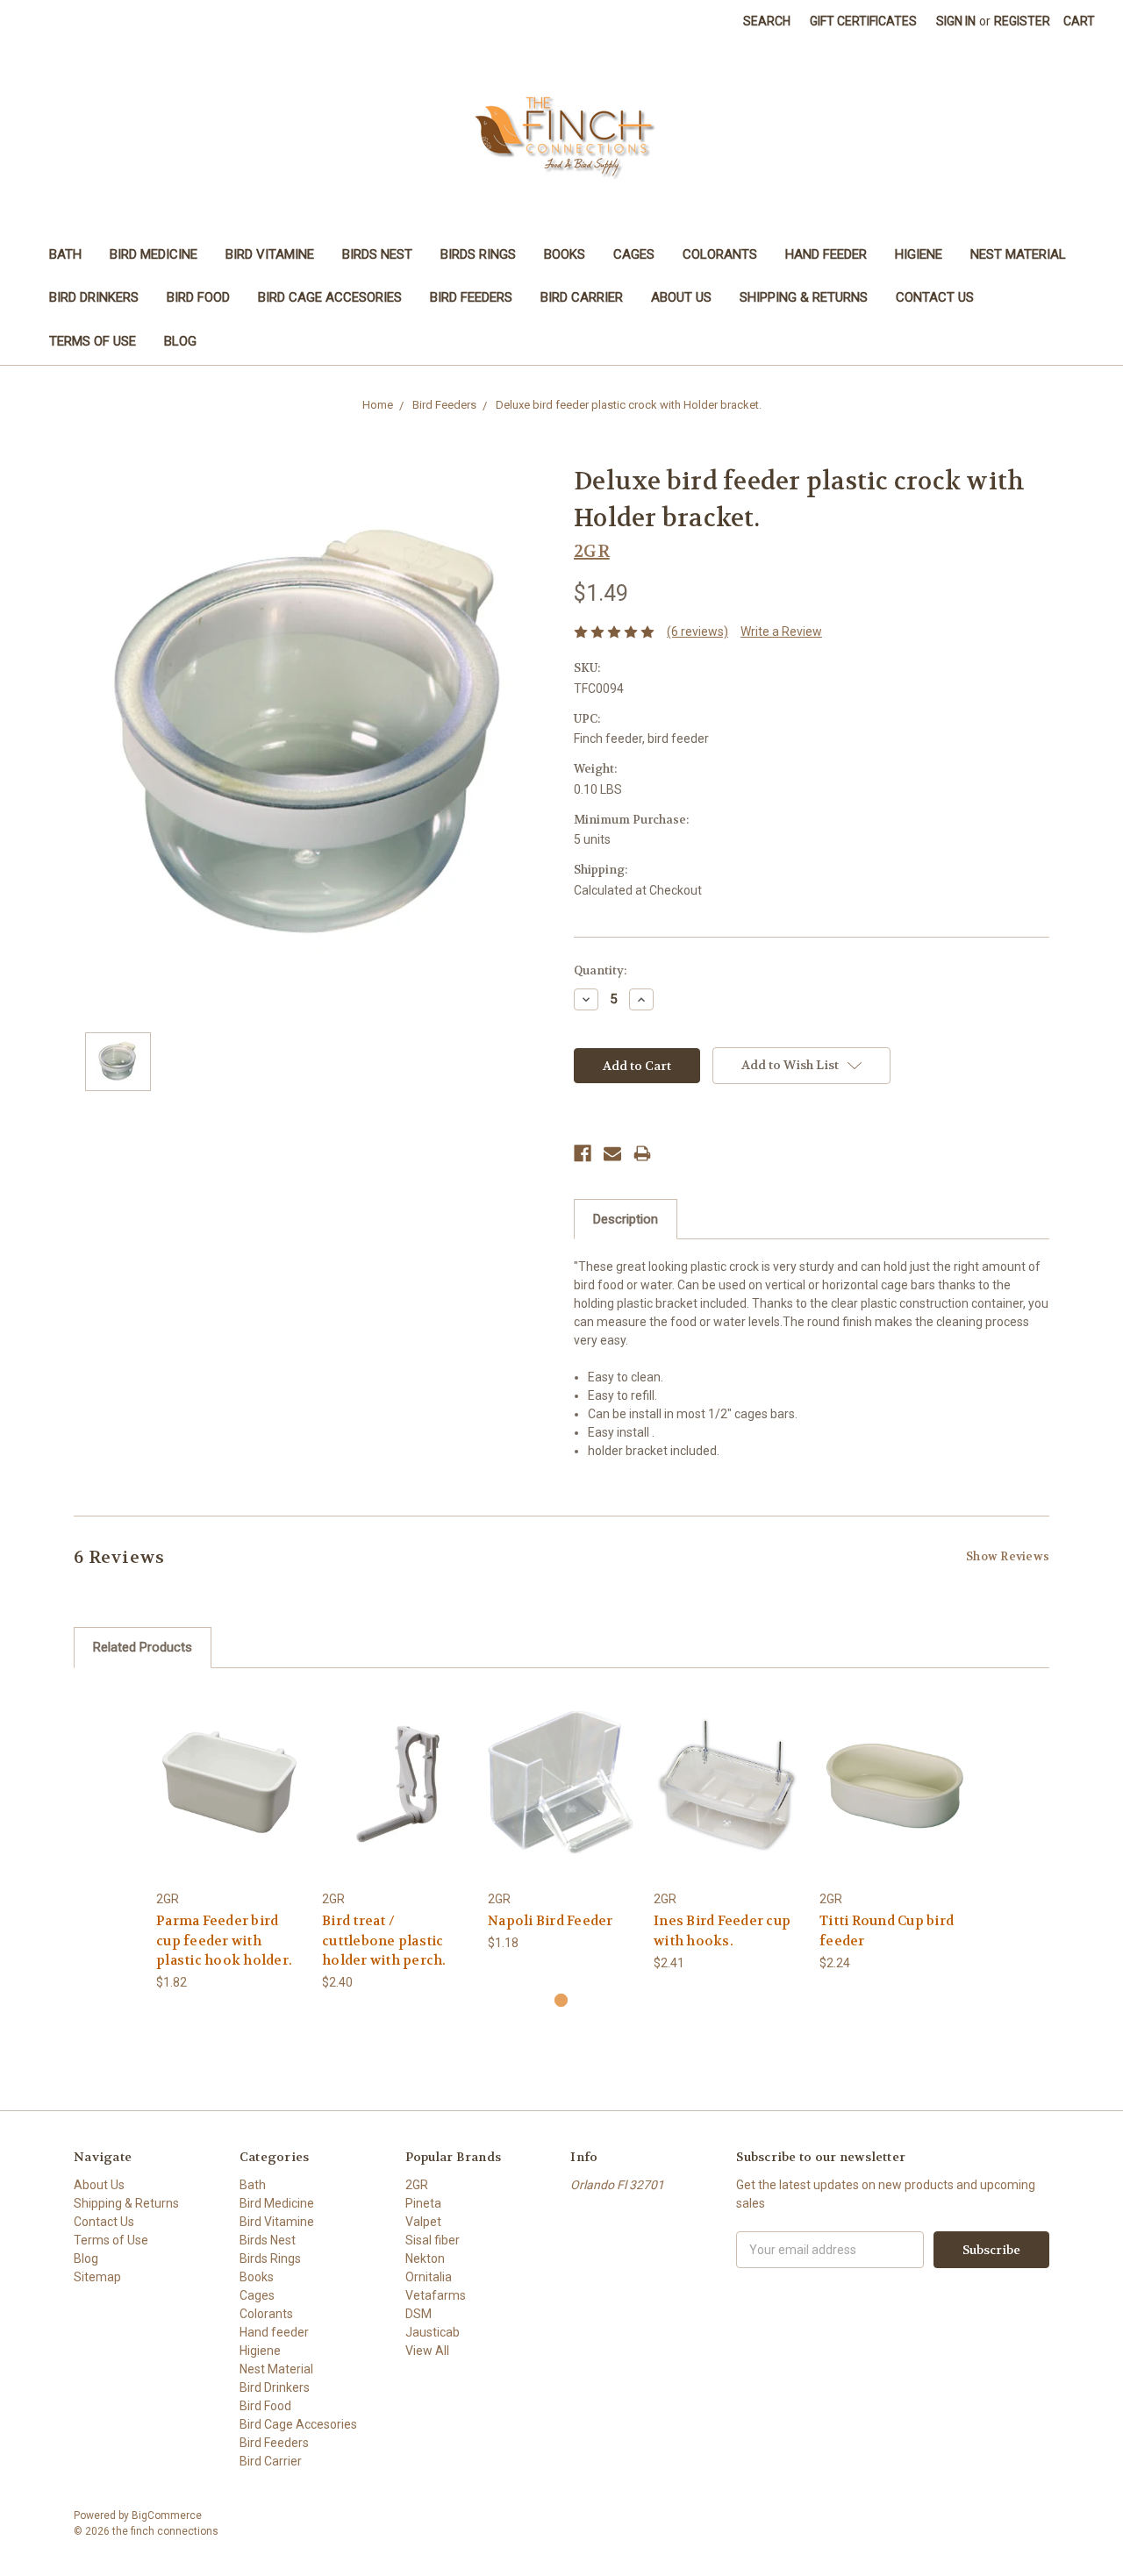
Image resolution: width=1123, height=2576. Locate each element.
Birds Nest (377, 254)
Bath (65, 254)
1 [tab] (561, 2000)
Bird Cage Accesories (330, 297)
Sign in (956, 21)
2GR (417, 2185)
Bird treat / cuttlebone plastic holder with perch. (384, 1941)
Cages (634, 254)
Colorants (720, 254)
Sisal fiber (433, 2240)
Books (565, 254)
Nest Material (1018, 254)
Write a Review (781, 632)
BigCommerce (167, 2515)
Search (767, 21)
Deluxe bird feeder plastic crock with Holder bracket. (629, 405)
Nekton (425, 2258)
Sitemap (97, 2277)
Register (1022, 21)
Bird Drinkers (94, 297)
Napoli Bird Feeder (551, 1921)
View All (427, 2351)
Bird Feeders (471, 297)
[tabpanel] (230, 1840)
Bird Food (198, 297)
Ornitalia (429, 2277)
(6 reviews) (697, 632)
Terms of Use (93, 341)
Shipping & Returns (804, 297)
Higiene (919, 254)
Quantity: (600, 970)
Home (378, 405)
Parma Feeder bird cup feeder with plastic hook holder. (224, 1941)
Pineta (423, 2203)
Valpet (423, 2222)
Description (626, 1219)
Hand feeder (826, 254)
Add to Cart (230, 1798)
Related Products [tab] (143, 1647)
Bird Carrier (582, 297)
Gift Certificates (863, 21)
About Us (681, 297)
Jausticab (433, 2332)
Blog (180, 341)
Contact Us (935, 297)
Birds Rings (478, 254)
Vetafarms (436, 2295)
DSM (418, 2314)
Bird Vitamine (270, 254)
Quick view (230, 1768)
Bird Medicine (154, 254)
